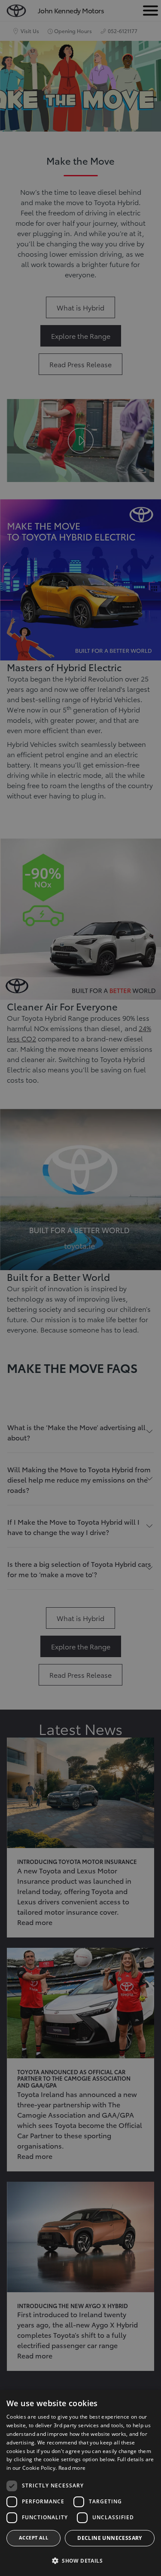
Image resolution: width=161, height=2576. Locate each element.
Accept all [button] (33, 2538)
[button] (80, 2561)
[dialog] (80, 2483)
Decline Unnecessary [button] (110, 2538)
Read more (72, 2468)
